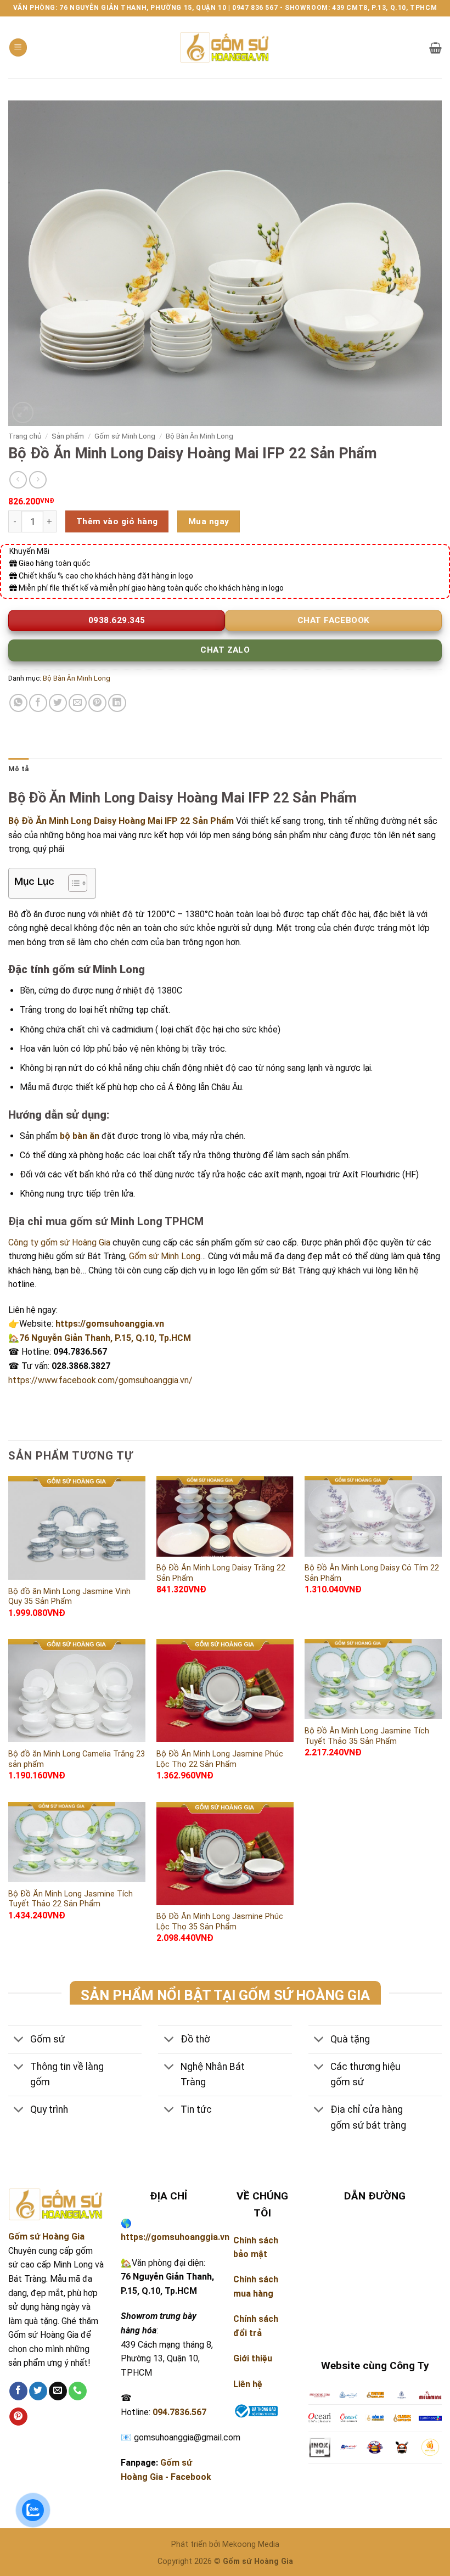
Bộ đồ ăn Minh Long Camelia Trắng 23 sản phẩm (77, 1759)
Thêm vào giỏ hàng (117, 521)
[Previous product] (38, 479)
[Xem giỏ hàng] (435, 48)
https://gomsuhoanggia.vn (110, 1324)
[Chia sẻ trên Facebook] (38, 703)
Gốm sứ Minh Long (125, 436)
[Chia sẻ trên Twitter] (58, 703)
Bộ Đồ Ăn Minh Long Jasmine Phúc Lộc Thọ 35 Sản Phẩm (220, 1922)
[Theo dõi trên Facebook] (18, 2391)
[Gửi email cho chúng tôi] (58, 2391)
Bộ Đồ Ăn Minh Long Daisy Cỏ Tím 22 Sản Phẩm (372, 1573)
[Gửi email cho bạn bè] (78, 703)
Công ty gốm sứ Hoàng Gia (59, 1242)
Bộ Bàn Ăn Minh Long (199, 436)
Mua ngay (209, 521)
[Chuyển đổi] (19, 2040)
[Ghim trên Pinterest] (97, 703)
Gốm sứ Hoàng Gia (46, 2237)
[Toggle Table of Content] (72, 883)
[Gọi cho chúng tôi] (78, 2391)
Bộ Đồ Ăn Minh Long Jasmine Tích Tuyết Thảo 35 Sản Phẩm (367, 1736)
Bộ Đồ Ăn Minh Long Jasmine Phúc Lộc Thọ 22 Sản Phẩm (220, 1759)
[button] (18, 47)
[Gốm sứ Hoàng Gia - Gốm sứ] (225, 47)
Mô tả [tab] (18, 769)
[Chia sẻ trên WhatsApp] (18, 703)
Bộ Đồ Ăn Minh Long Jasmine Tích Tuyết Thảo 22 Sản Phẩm (71, 1899)
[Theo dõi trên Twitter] (38, 2391)
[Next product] (18, 479)
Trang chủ (25, 436)
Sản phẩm (68, 436)
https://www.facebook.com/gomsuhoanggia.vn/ (100, 1380)
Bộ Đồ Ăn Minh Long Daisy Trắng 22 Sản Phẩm (221, 1573)
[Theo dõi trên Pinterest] (18, 2417)
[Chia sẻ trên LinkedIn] (117, 703)
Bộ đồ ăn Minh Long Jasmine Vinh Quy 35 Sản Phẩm (69, 1597)
